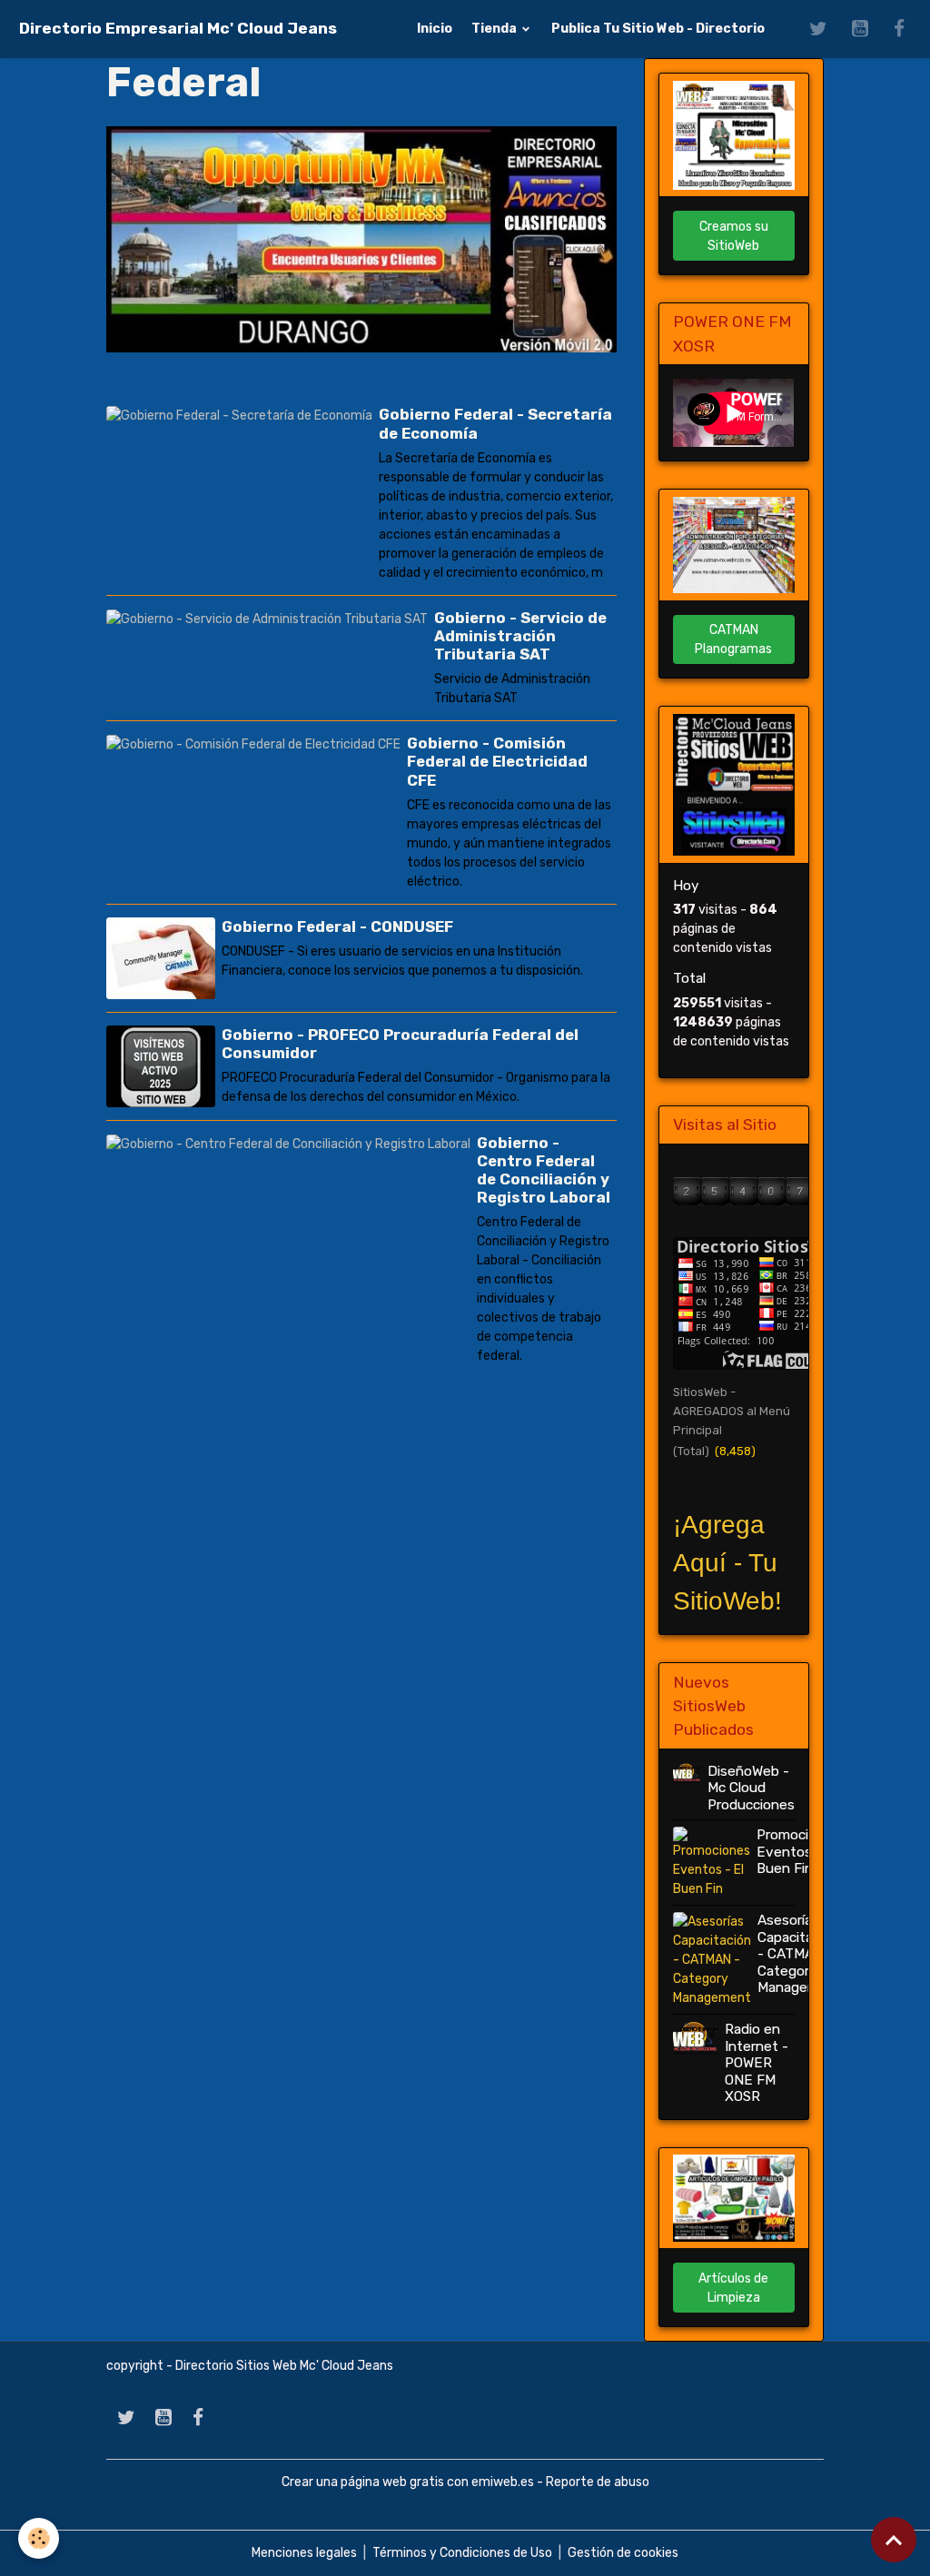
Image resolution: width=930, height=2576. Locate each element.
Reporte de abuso (598, 2482)
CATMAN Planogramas (733, 639)
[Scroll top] (894, 2540)
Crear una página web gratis (363, 2482)
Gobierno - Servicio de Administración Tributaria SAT (520, 636)
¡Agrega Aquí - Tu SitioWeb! (727, 1563)
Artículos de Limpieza (733, 2288)
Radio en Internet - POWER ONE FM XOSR (757, 2063)
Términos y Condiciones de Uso (462, 2553)
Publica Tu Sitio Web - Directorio (658, 29)
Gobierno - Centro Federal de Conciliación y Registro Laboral (544, 1170)
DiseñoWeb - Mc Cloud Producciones (751, 1788)
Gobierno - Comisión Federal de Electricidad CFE (497, 761)
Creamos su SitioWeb (734, 236)
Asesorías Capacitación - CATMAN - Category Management (800, 1954)
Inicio (435, 29)
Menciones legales (304, 2553)
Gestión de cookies (623, 2553)
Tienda (495, 29)
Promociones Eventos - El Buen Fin (798, 1852)
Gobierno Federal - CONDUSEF (337, 926)
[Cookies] (39, 2538)
